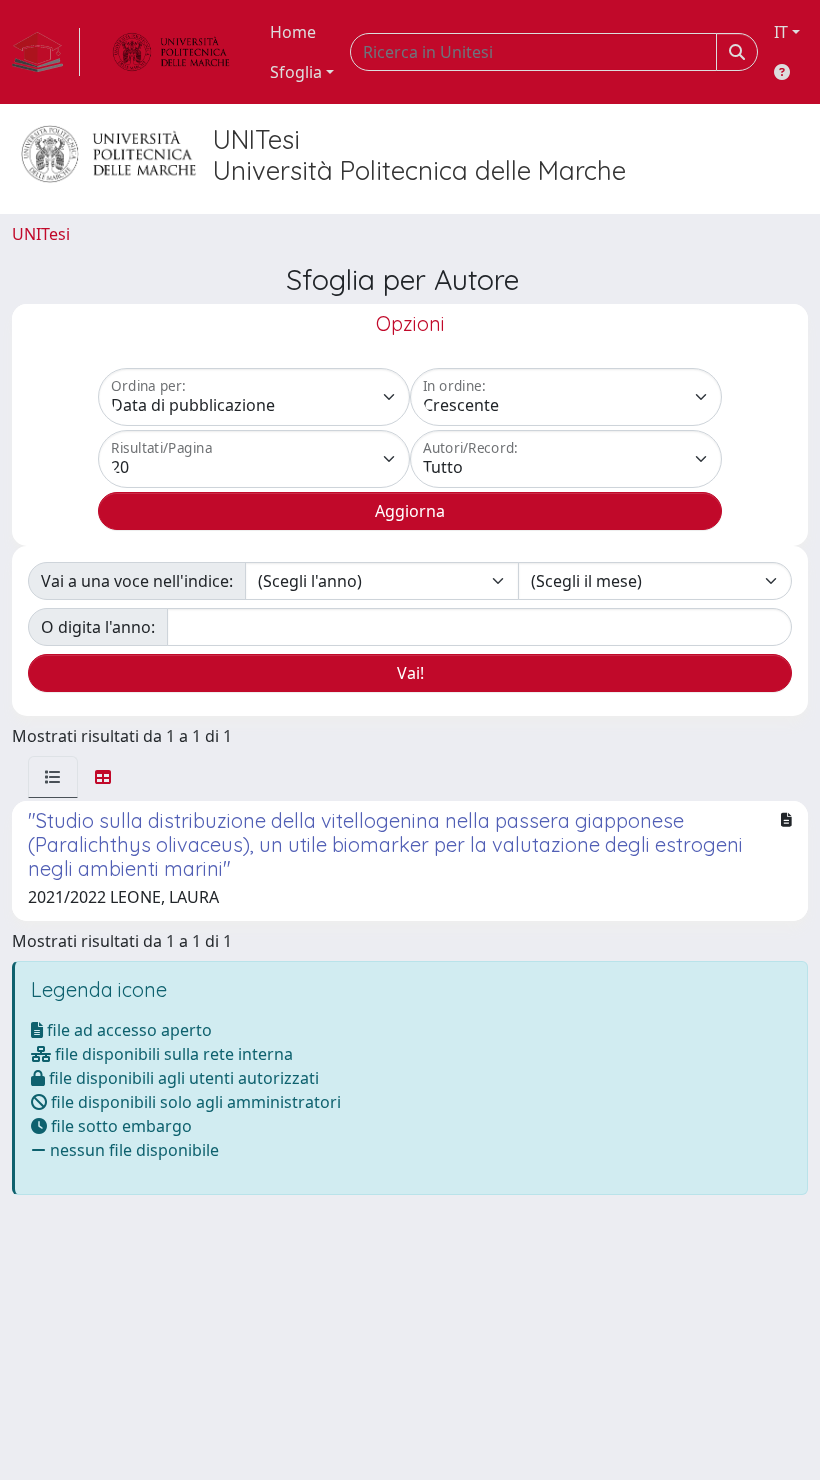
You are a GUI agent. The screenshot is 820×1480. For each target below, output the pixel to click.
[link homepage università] (171, 52)
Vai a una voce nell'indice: (137, 581)
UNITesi (41, 234)
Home (293, 32)
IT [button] (781, 32)
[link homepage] (46, 52)
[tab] (53, 777)
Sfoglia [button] (296, 72)
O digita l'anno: (98, 627)
